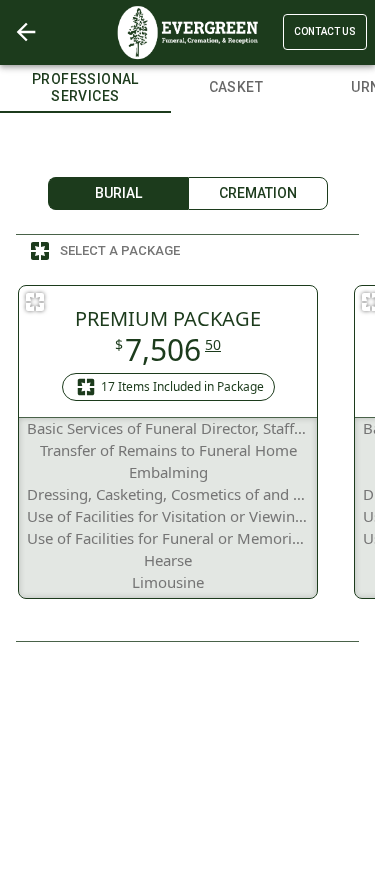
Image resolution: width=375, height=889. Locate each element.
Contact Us (325, 31)
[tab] (85, 85)
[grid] (187, 442)
